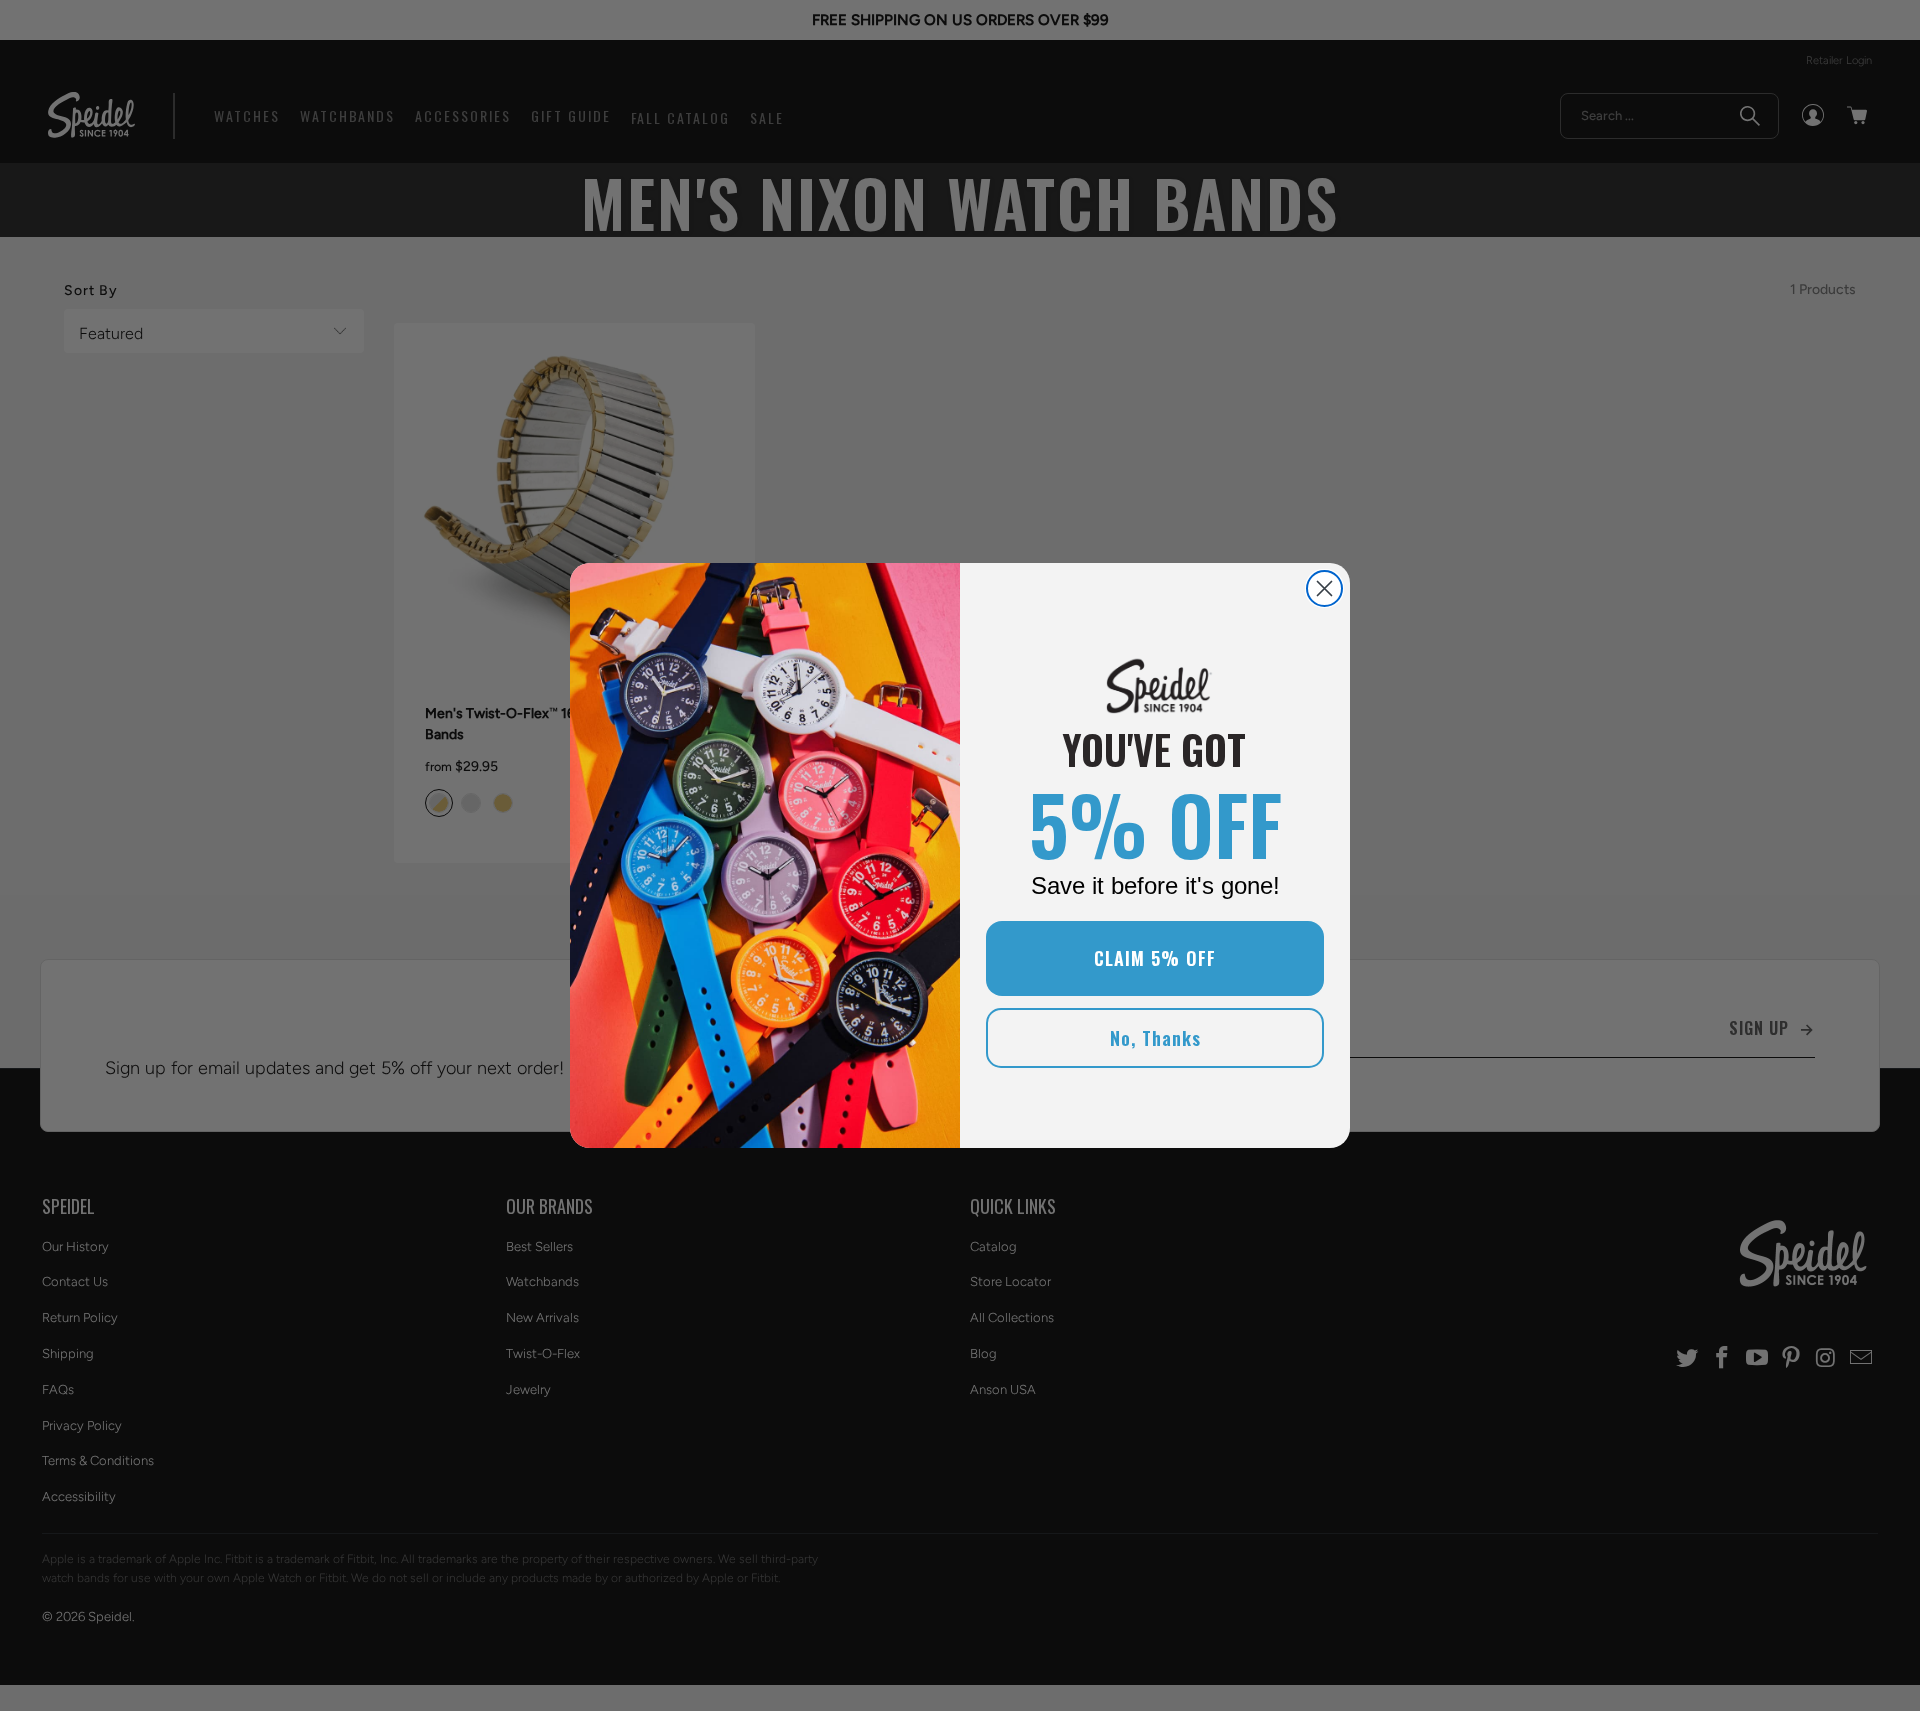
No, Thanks (1155, 1038)
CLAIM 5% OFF (1155, 958)
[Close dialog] (1324, 588)
